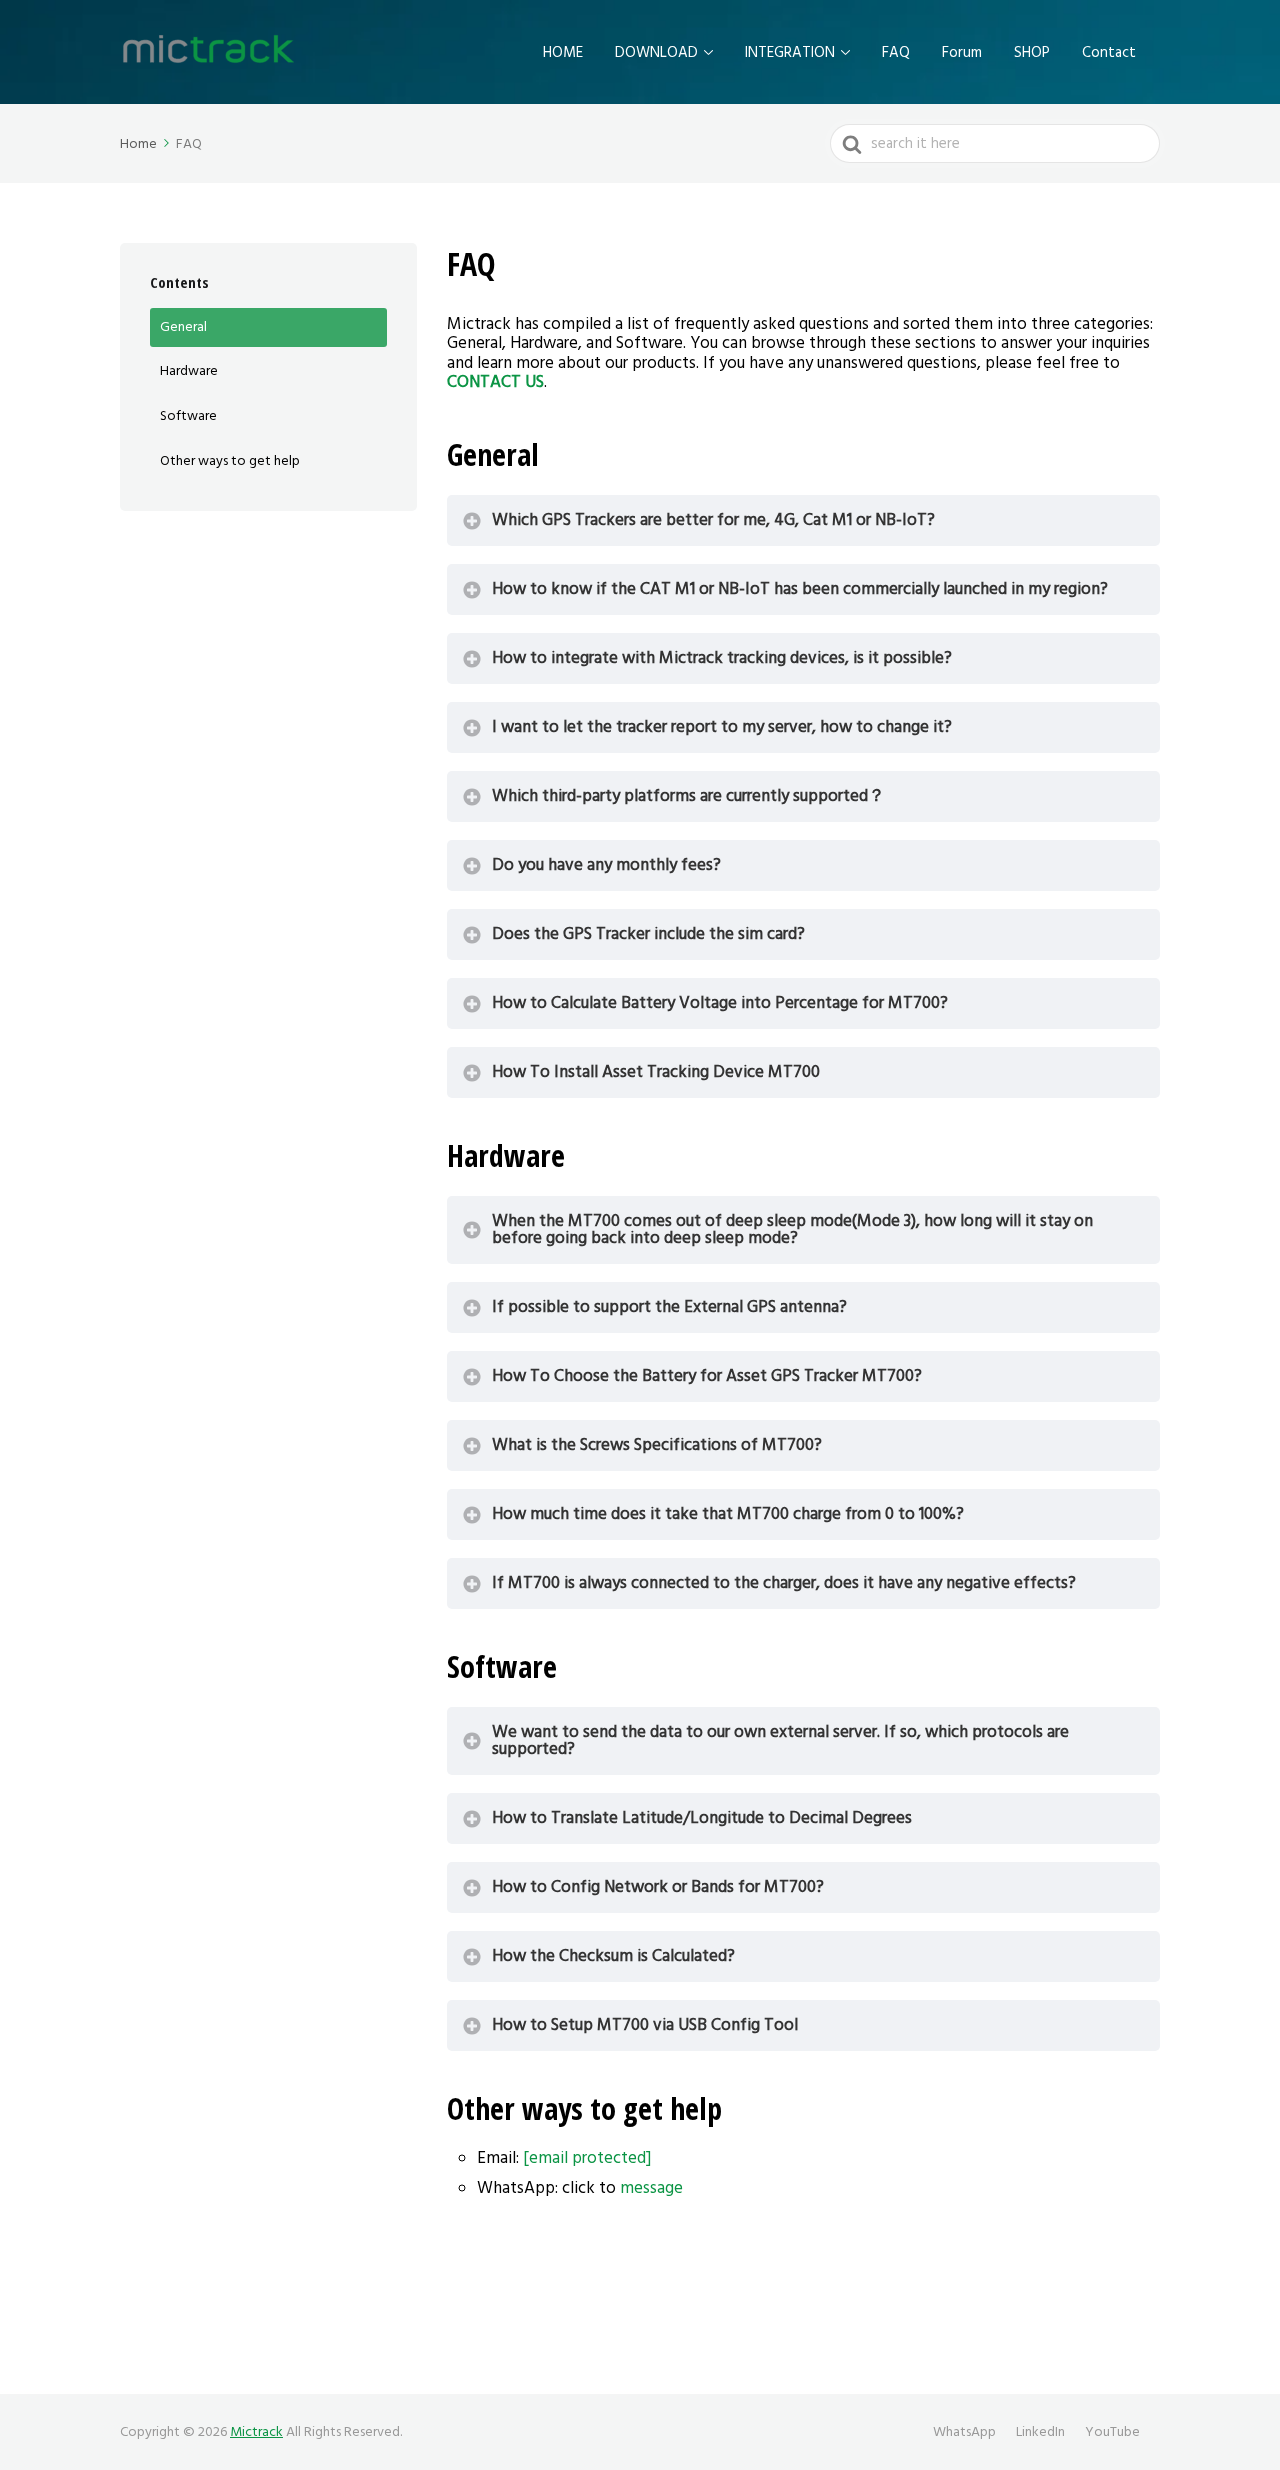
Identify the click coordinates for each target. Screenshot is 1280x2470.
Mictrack (256, 2432)
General (183, 327)
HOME (563, 52)
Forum (962, 52)
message (651, 2188)
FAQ (896, 52)
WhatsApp (964, 2432)
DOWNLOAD (656, 52)
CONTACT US (495, 382)
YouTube (1112, 2432)
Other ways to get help (230, 461)
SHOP (1032, 52)
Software (188, 416)
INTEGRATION (790, 52)
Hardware (189, 371)
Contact (1109, 52)
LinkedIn (1040, 2432)
